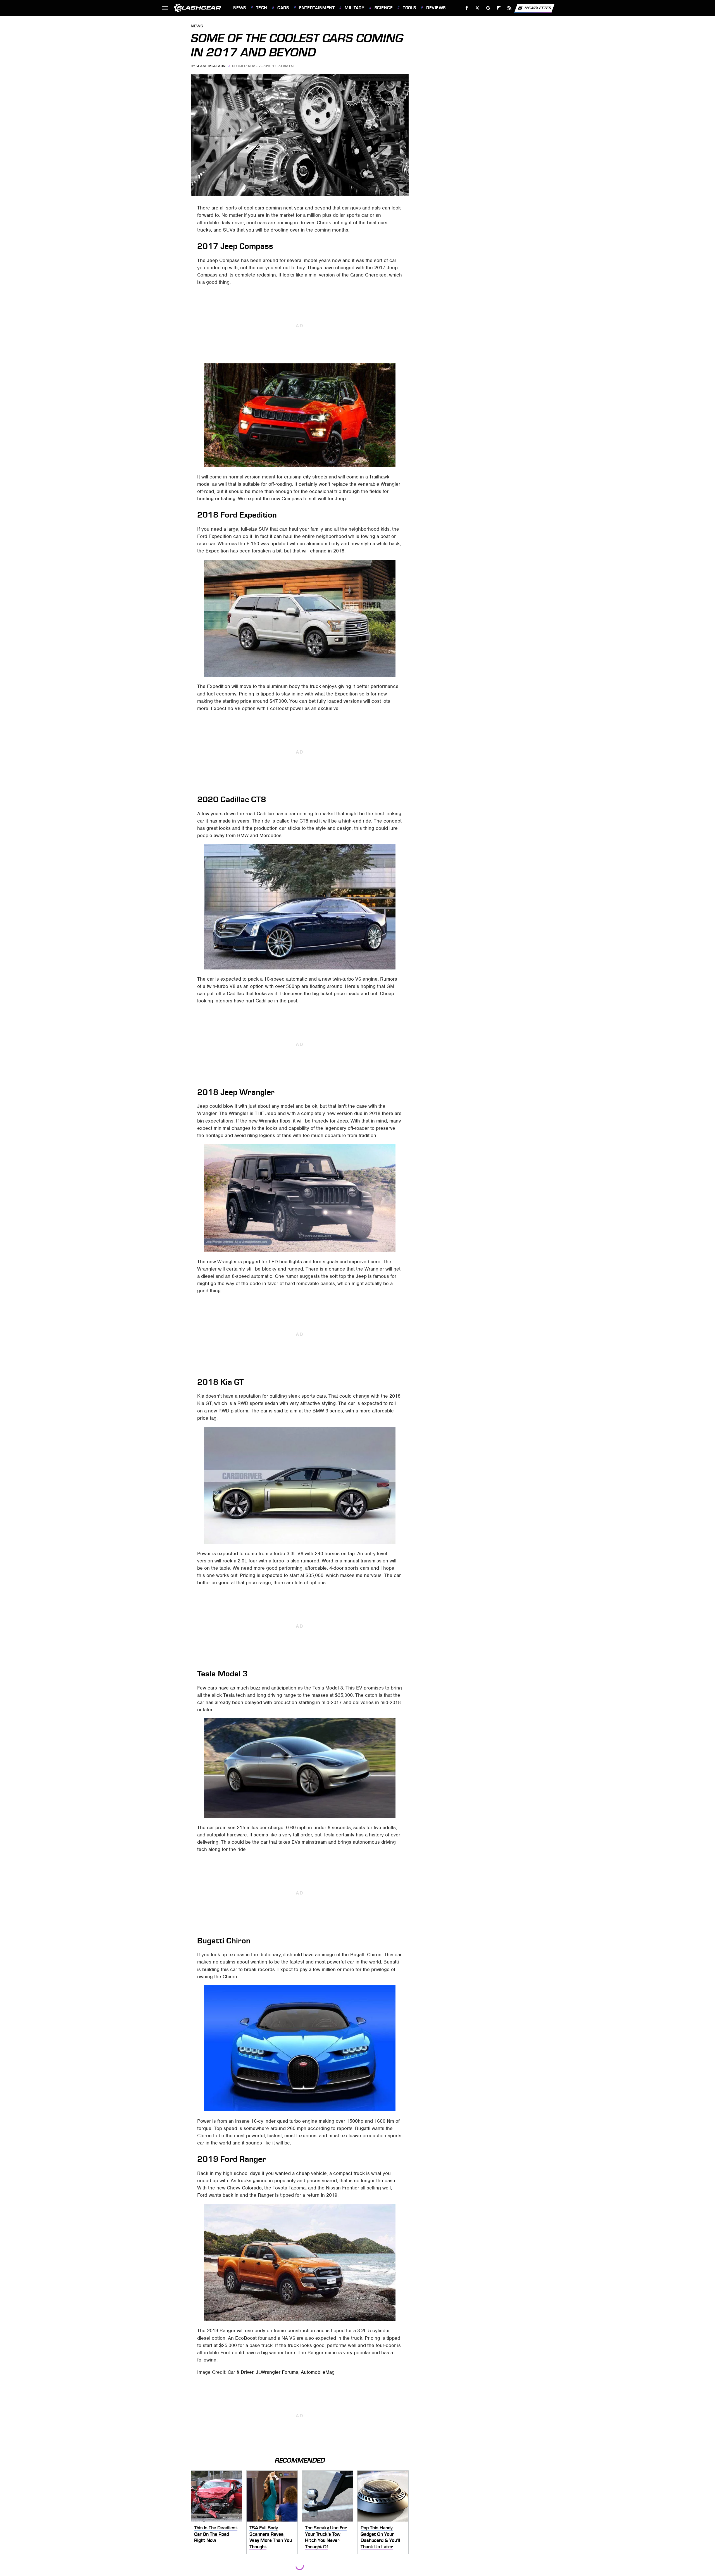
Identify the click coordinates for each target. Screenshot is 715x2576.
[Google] (488, 8)
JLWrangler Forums (277, 2372)
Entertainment (317, 8)
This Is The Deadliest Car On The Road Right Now (216, 2534)
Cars (283, 8)
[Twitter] (477, 8)
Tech (262, 8)
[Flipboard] (499, 8)
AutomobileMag (318, 2372)
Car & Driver (240, 2372)
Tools (409, 8)
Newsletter (538, 8)
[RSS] (509, 8)
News (239, 8)
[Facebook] (467, 8)
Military (354, 8)
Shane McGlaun (211, 66)
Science (384, 8)
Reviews (436, 8)
